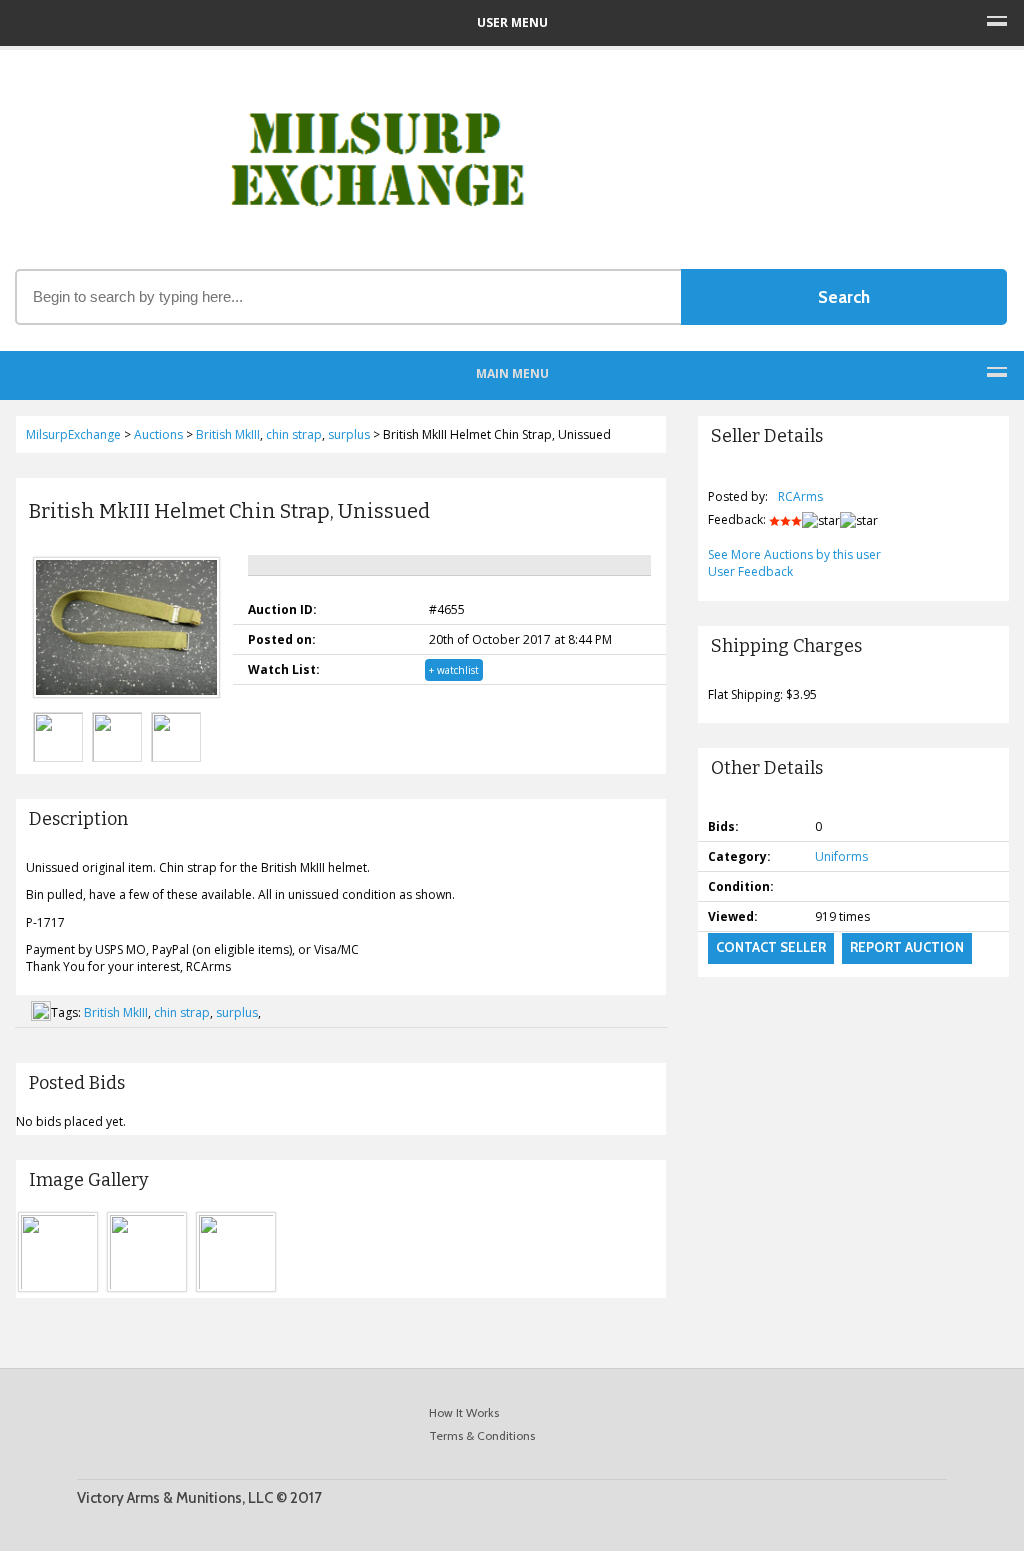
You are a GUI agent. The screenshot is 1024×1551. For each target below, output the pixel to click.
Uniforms (841, 856)
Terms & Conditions (482, 1435)
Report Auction (907, 947)
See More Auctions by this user (794, 554)
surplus (237, 1012)
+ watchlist (454, 670)
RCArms (800, 496)
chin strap (182, 1012)
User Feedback (750, 571)
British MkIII (116, 1012)
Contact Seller (771, 947)
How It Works (464, 1412)
